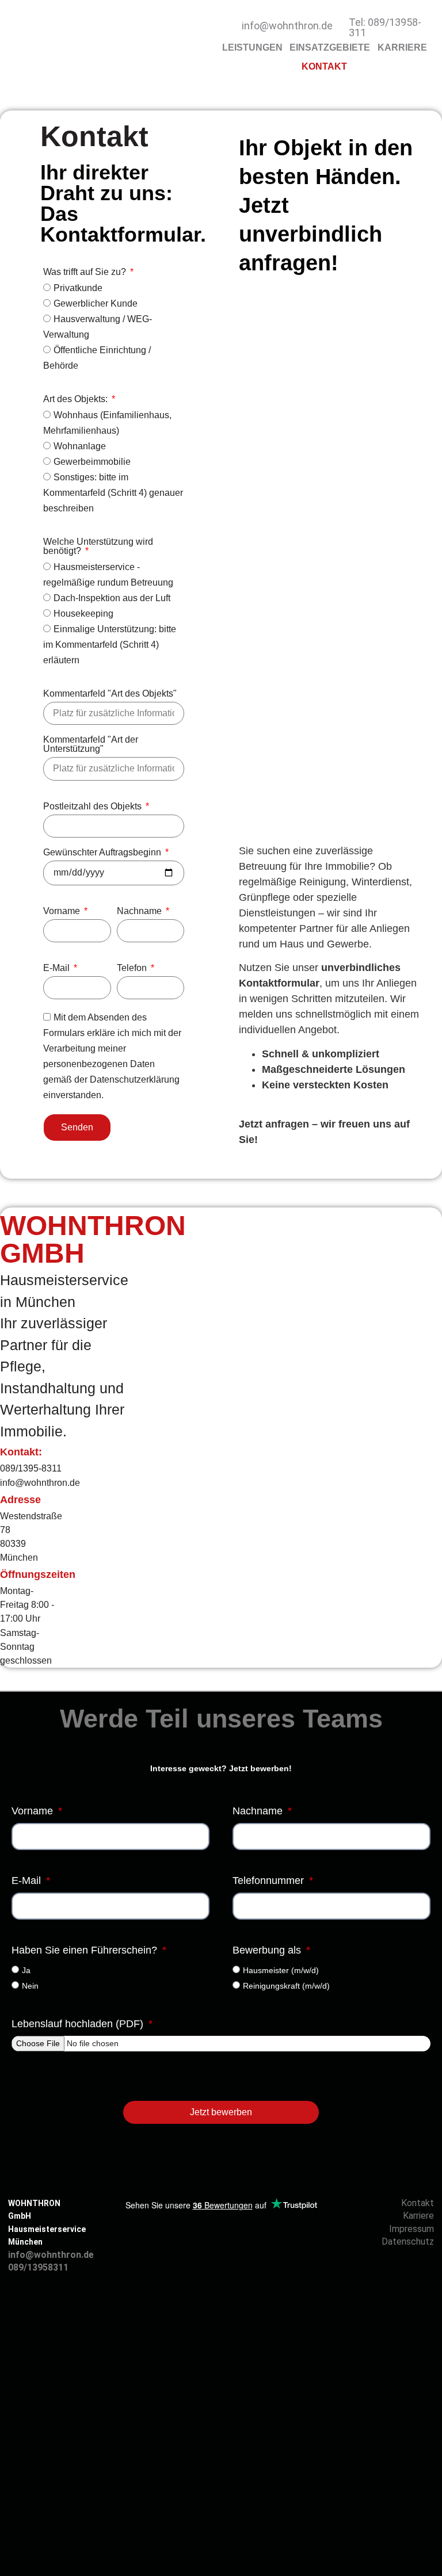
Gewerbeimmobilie (92, 462)
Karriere (402, 47)
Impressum (411, 2229)
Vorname (63, 911)
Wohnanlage (80, 446)
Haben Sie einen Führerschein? (86, 1950)
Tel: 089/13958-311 (385, 27)
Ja (26, 1970)
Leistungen (252, 47)
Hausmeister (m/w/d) (281, 1970)
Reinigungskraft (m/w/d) (286, 1985)
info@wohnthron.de (287, 26)
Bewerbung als (268, 1950)
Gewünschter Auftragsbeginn (103, 853)
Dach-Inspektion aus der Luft (112, 598)
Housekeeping (83, 614)
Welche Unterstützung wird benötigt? (98, 546)
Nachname (140, 911)
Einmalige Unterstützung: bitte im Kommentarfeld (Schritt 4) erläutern (110, 645)
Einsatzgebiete (330, 47)
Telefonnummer (270, 1881)
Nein (30, 1985)
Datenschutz (408, 2241)
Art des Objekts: (77, 399)
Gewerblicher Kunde (96, 303)
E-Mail (58, 968)
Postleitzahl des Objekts (94, 807)
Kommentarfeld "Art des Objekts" (110, 694)
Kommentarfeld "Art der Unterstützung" (91, 744)
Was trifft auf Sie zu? (86, 272)
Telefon (133, 968)
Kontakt (324, 66)
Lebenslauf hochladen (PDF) (79, 2024)
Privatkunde (78, 288)
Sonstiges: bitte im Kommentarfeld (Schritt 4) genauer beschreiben (113, 493)
